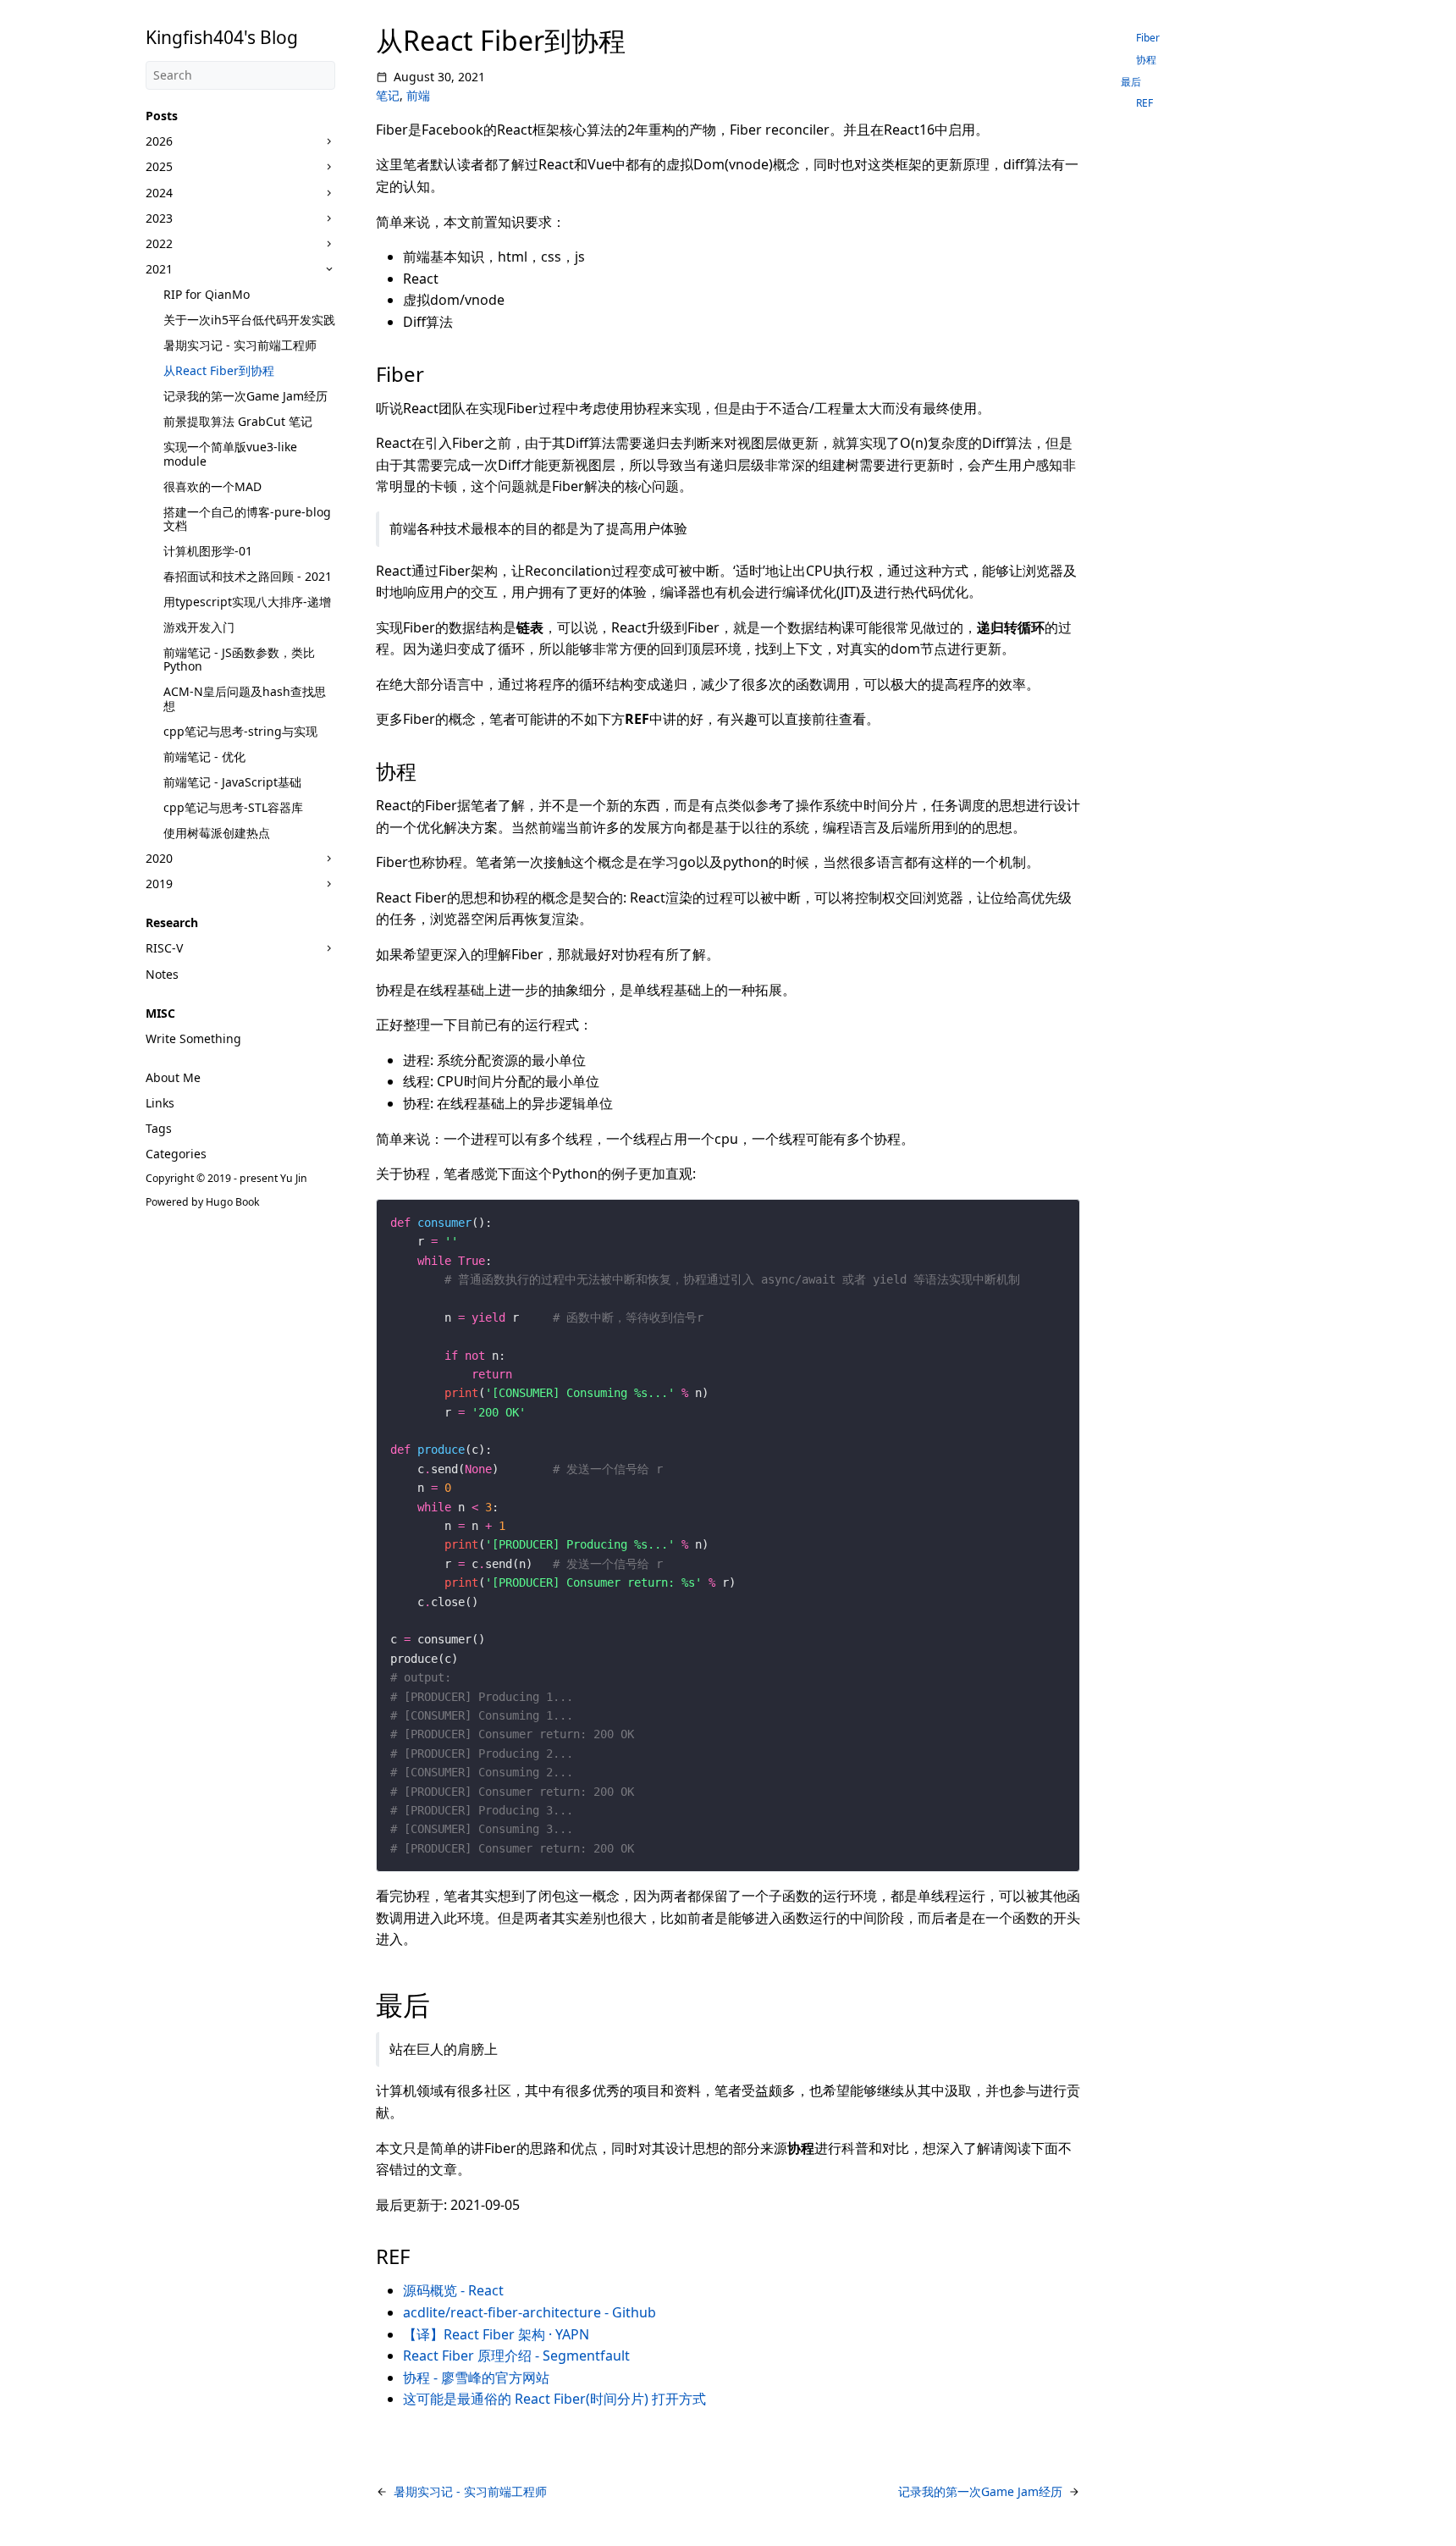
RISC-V (164, 948)
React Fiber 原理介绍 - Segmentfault (516, 2355)
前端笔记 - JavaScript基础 (232, 782)
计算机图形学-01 (208, 551)
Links (160, 1103)
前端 (418, 95)
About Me (173, 1077)
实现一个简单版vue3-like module (230, 453)
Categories (176, 1154)
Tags (159, 1128)
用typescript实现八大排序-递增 (247, 602)
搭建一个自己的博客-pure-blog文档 (247, 519)
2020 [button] (159, 858)
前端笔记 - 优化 (204, 757)
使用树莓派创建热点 (217, 833)
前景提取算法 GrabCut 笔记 (238, 421)
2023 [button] (159, 218)
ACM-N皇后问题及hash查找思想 (245, 698)
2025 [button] (159, 166)
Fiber (1148, 38)
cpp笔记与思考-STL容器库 (233, 807)
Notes (162, 974)
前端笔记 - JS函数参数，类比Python (239, 659)
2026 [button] (159, 141)
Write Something (193, 1038)
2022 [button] (159, 243)
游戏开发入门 (199, 627)
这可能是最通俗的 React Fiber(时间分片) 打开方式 (554, 2399)
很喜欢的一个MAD (212, 486)
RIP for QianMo (207, 294)
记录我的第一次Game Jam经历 (245, 396)
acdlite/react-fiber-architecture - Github (529, 2312)
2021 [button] (159, 269)
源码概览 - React (453, 2290)
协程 (1146, 60)
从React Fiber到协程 (219, 370)
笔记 (388, 95)
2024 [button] (159, 193)
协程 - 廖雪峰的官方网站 (476, 2378)
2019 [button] (159, 884)
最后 (1131, 82)
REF (1144, 103)
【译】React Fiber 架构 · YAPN (496, 2334)
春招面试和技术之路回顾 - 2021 (248, 576)
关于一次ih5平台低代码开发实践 (249, 320)
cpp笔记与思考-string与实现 (240, 731)
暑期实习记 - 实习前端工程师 (240, 345)
